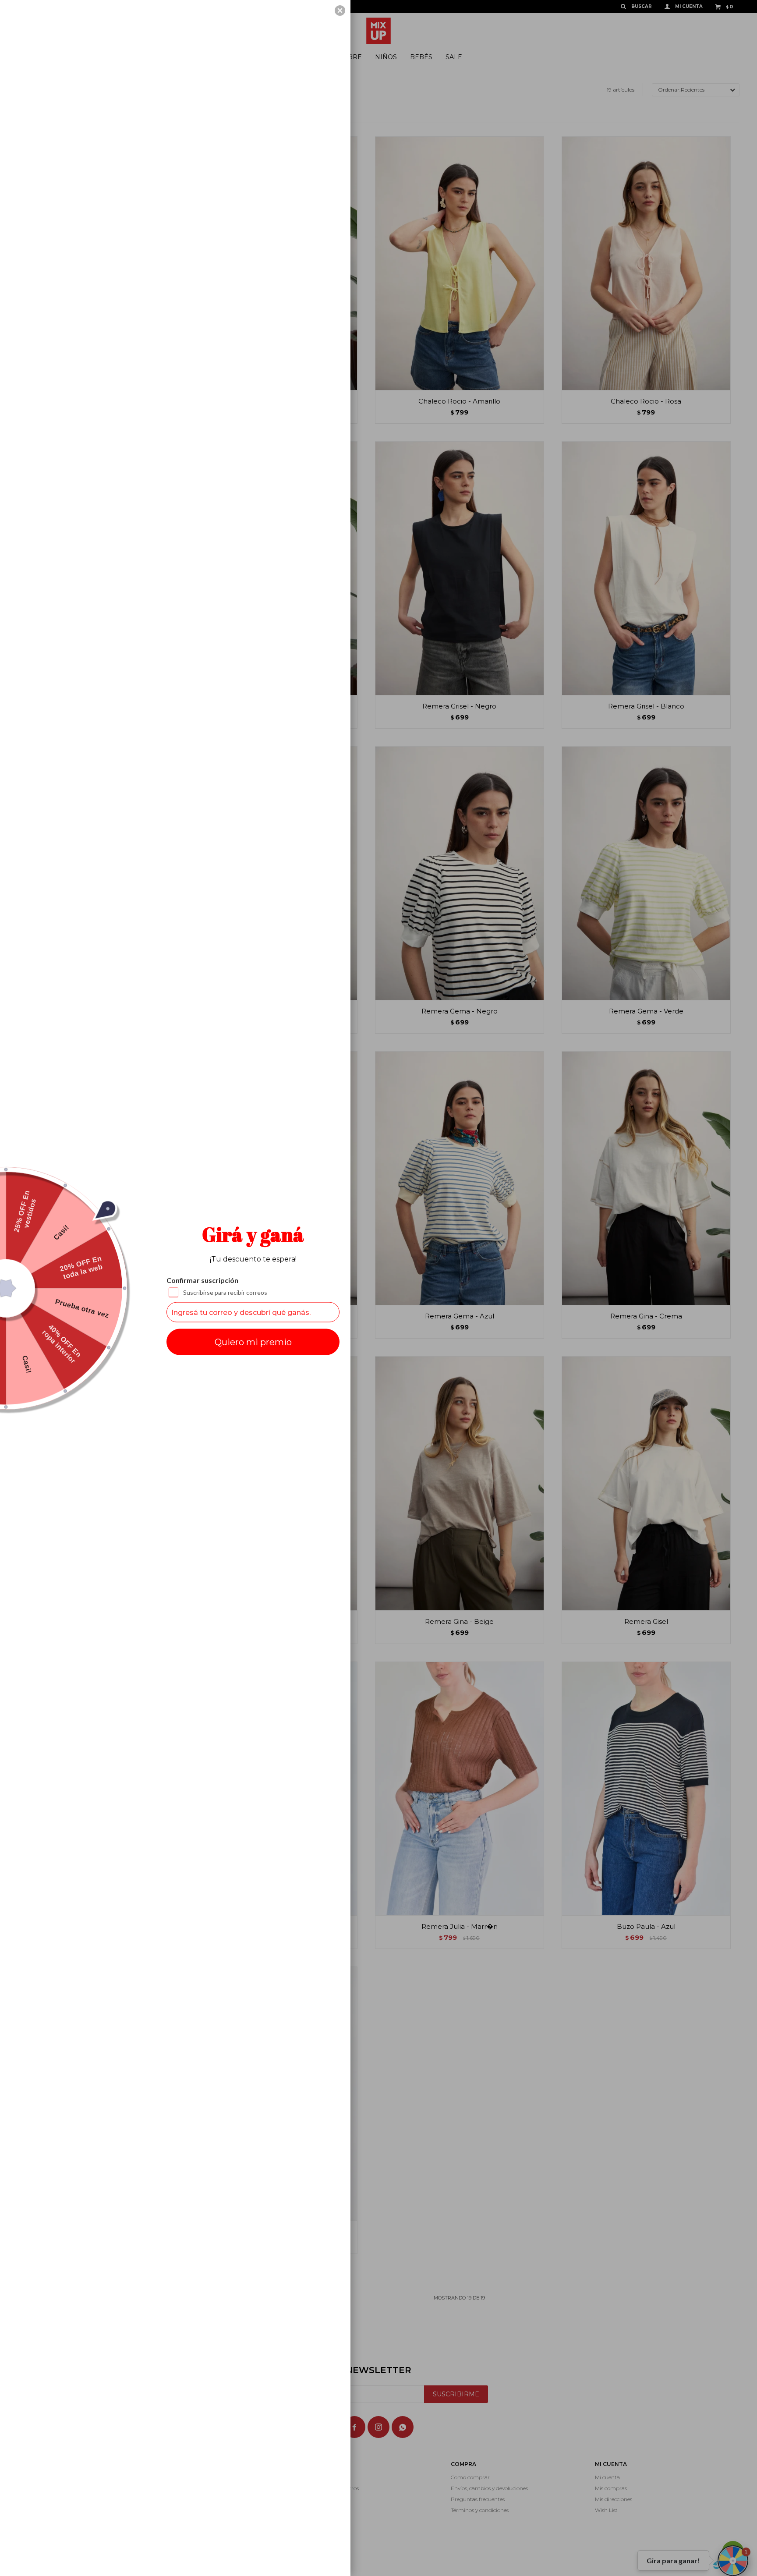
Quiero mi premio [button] (253, 1342)
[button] (340, 11)
